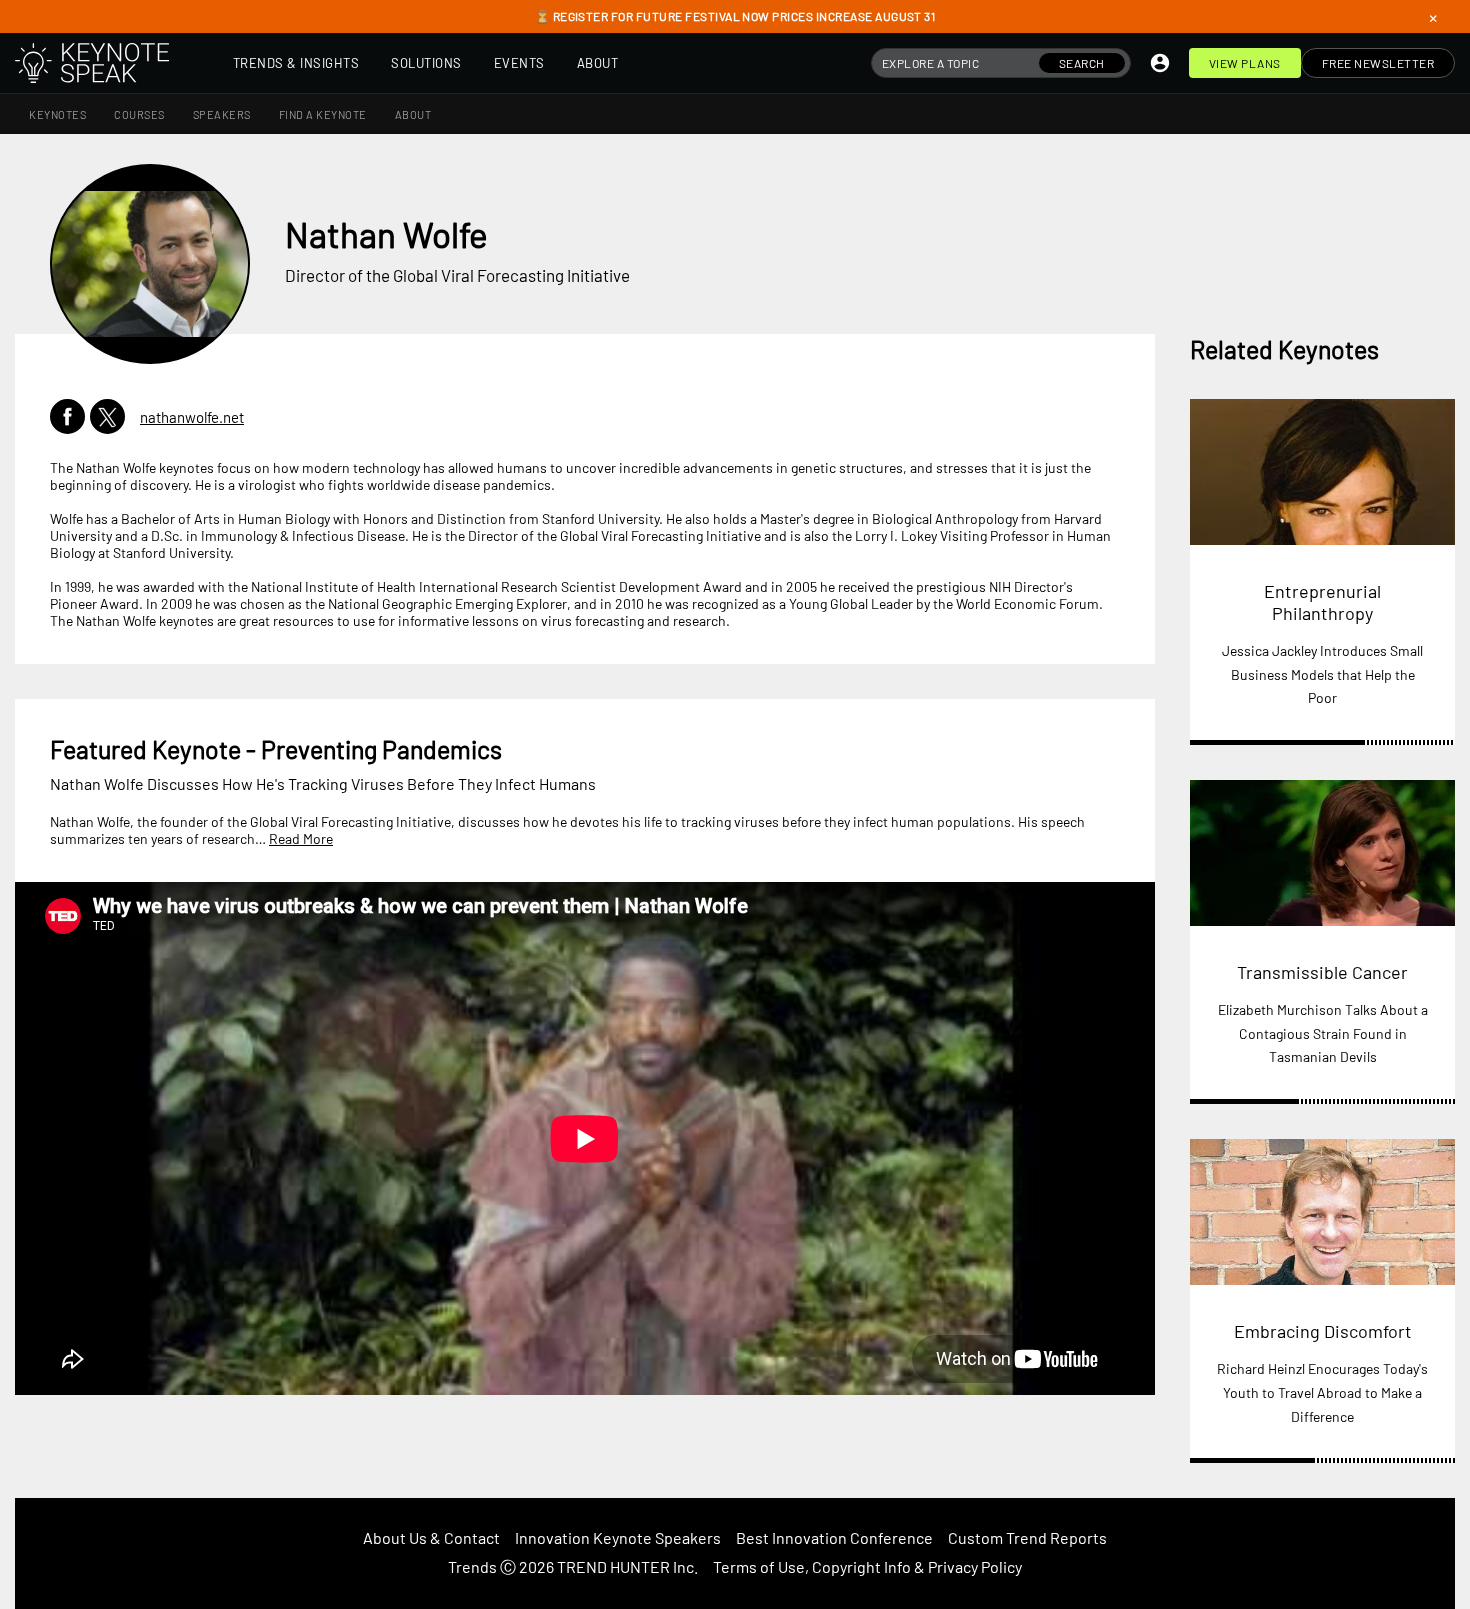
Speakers (222, 114)
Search (1082, 63)
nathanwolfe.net (192, 417)
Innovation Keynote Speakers (618, 1537)
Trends (472, 1566)
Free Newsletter (1378, 63)
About (598, 63)
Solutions (426, 63)
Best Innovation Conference (834, 1537)
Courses (139, 114)
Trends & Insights (296, 63)
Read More (301, 838)
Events (519, 63)
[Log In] (1160, 63)
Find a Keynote (323, 114)
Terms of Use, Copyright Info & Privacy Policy (867, 1566)
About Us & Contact (431, 1537)
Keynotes (57, 114)
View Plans (1245, 63)
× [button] (1433, 17)
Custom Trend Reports (1027, 1537)
